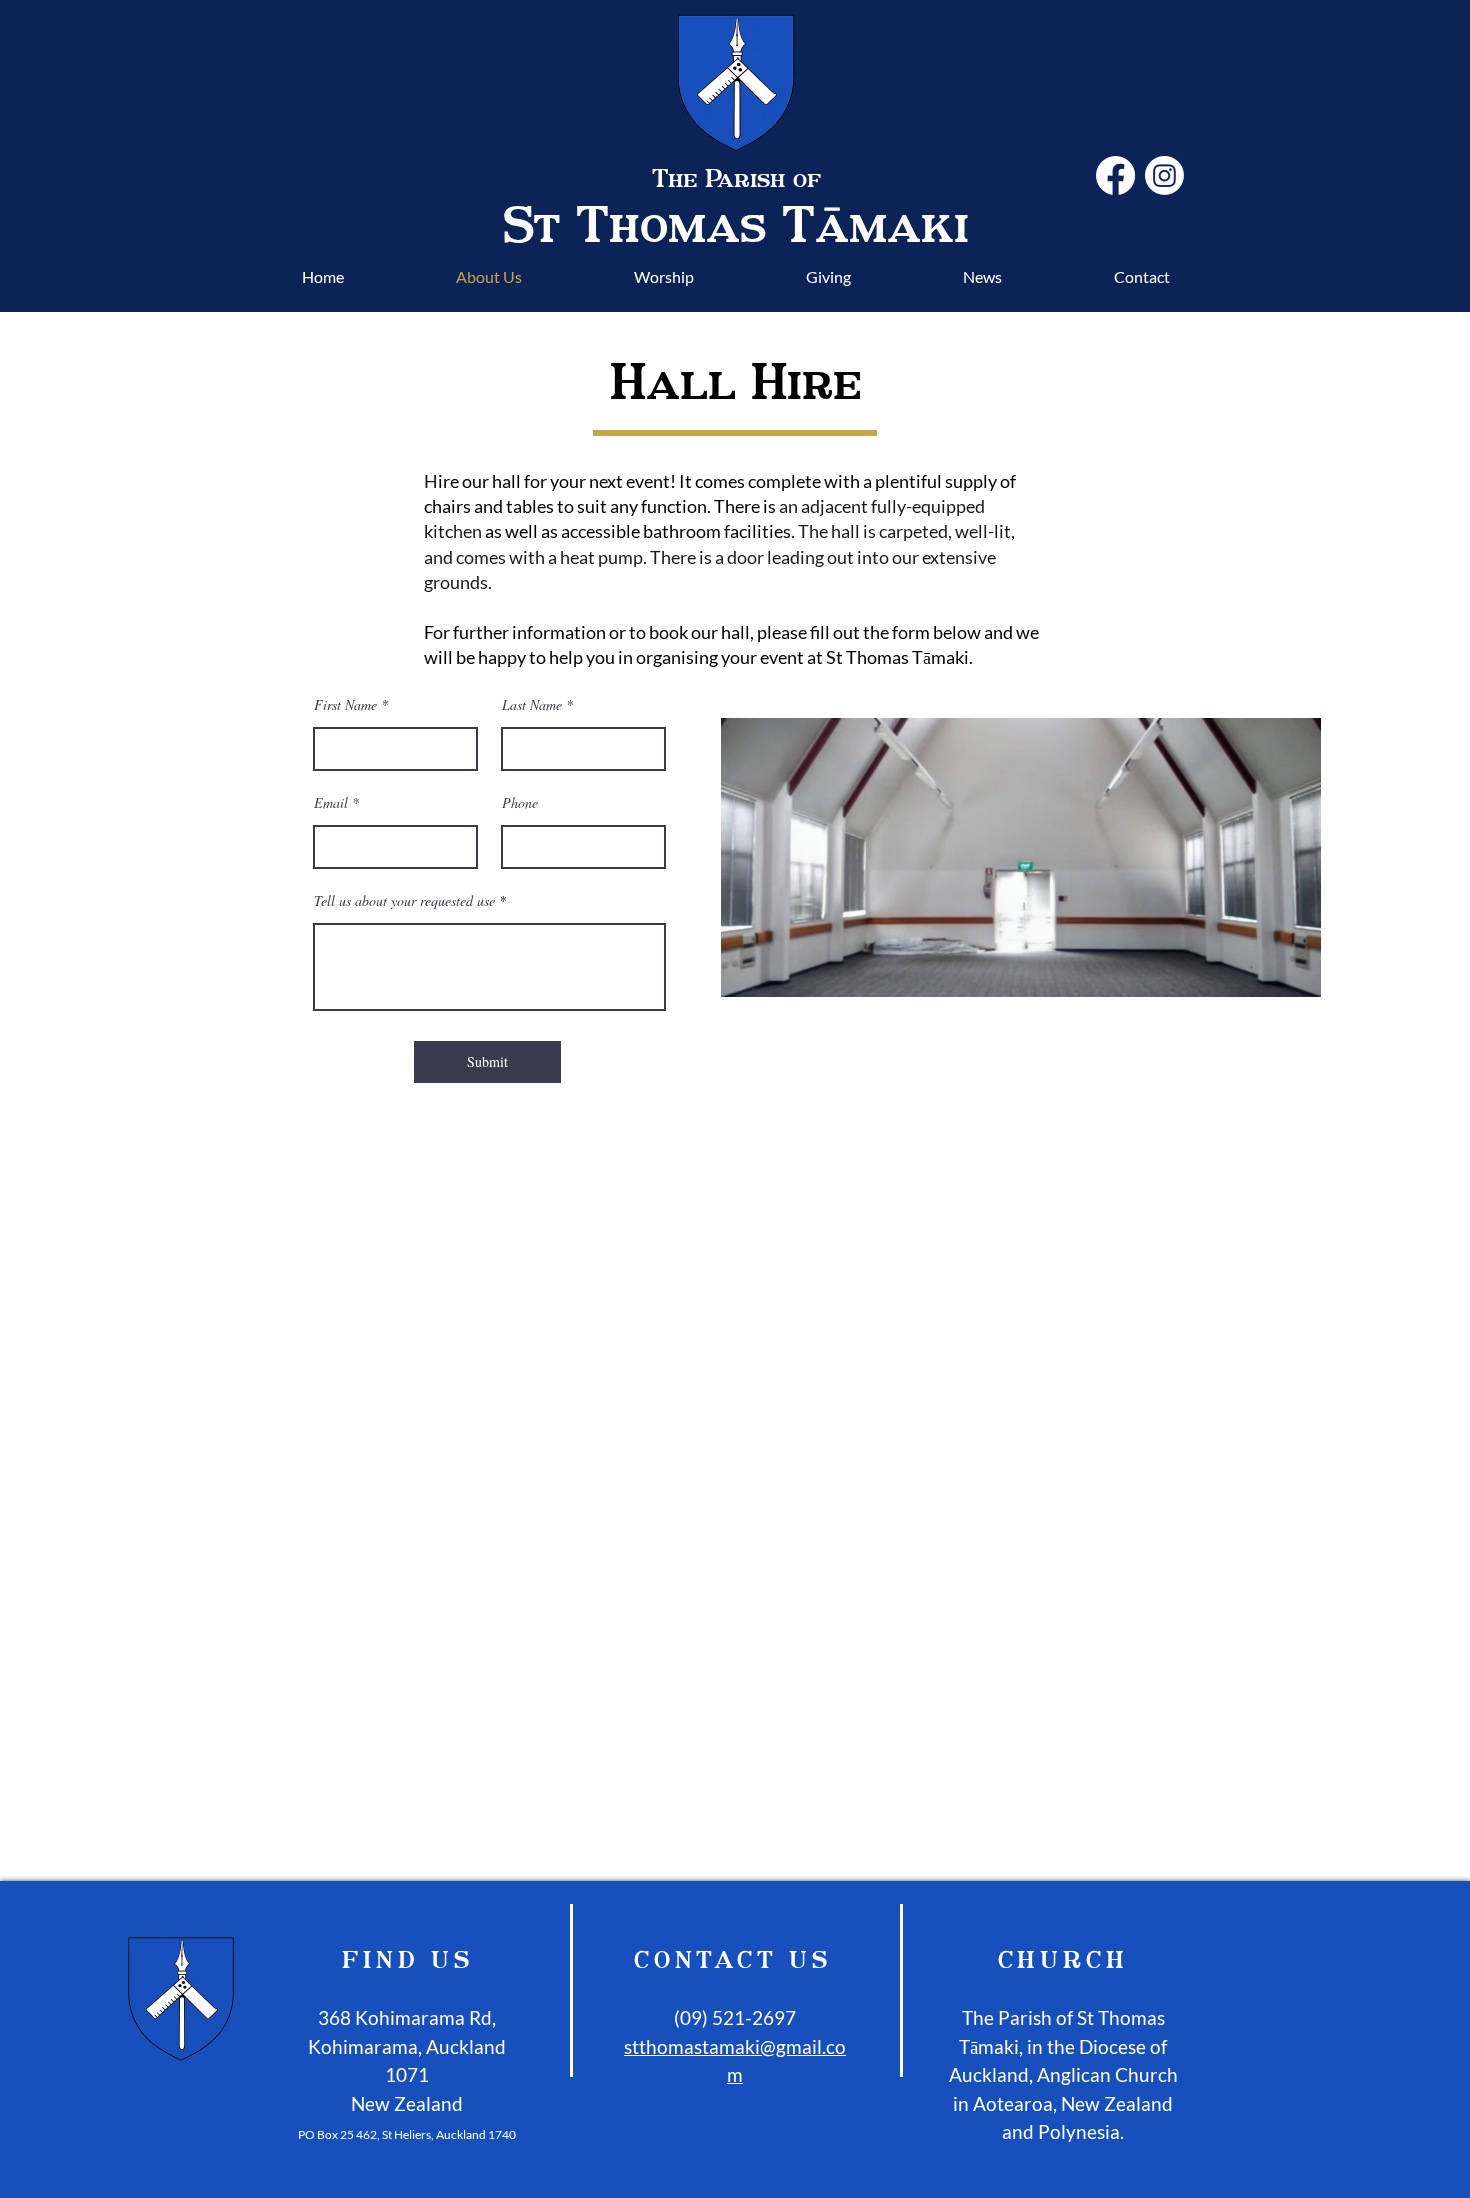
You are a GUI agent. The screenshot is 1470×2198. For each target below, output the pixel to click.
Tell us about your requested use (404, 901)
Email (331, 803)
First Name (345, 705)
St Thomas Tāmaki (736, 223)
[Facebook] (1115, 175)
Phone (520, 803)
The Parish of (736, 178)
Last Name (532, 705)
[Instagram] (1164, 175)
